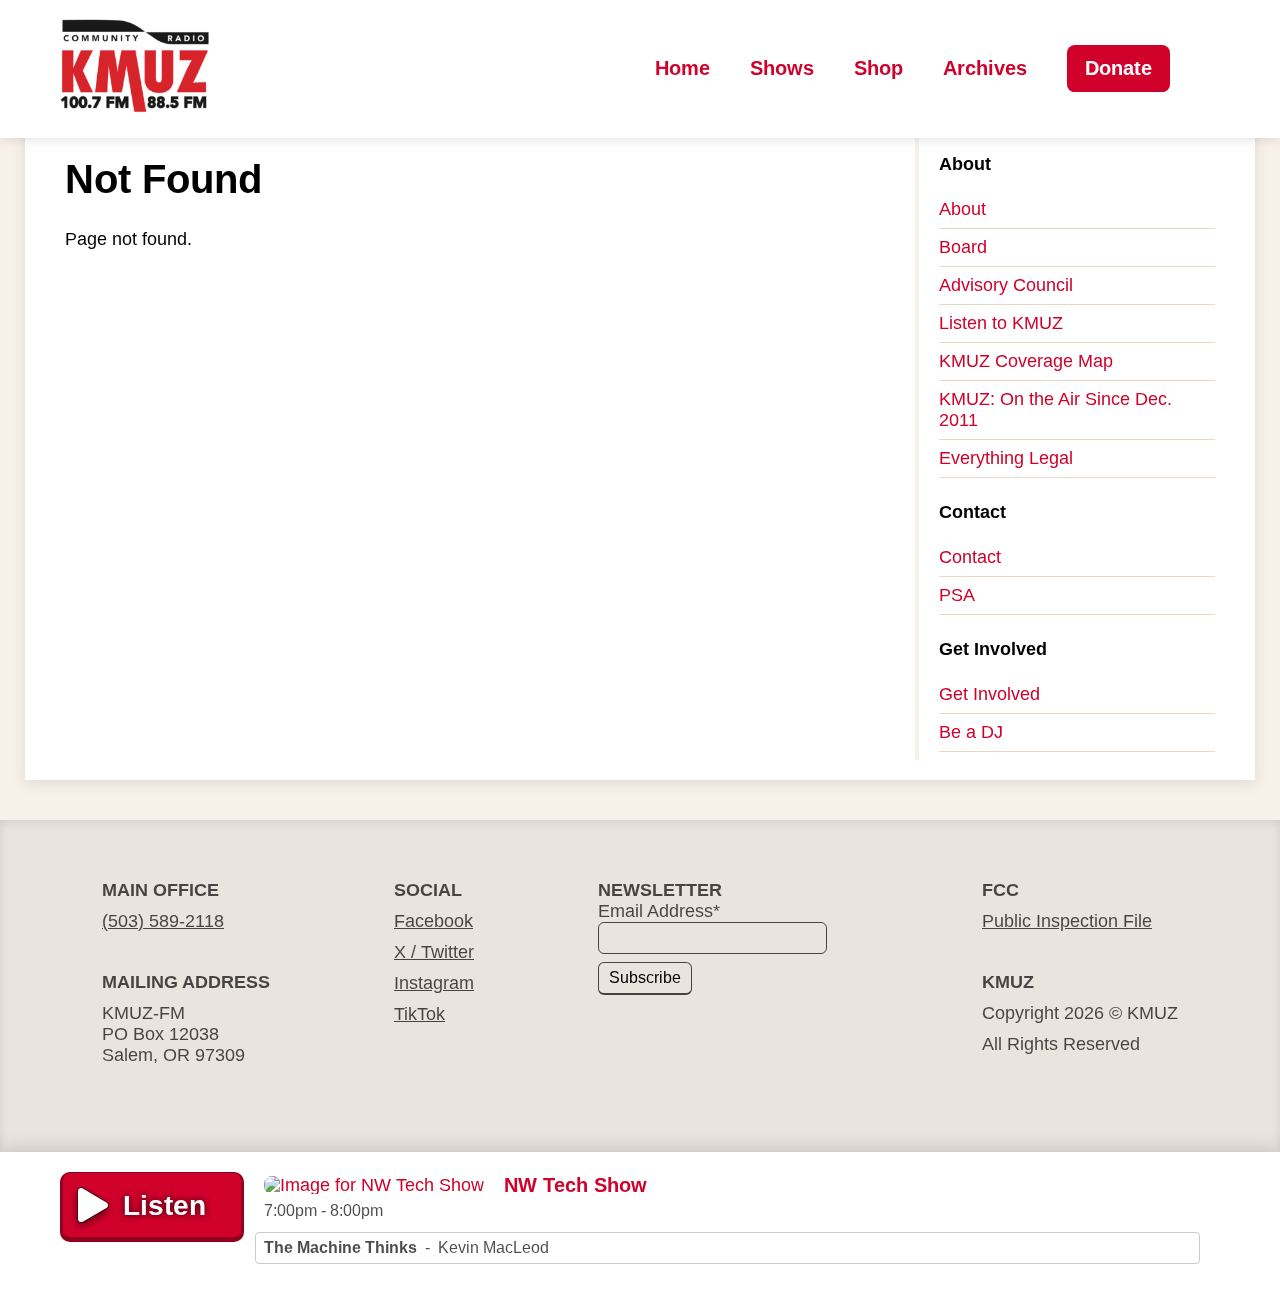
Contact (970, 557)
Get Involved (989, 694)
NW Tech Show (575, 1185)
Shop (878, 68)
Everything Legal (1006, 458)
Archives (985, 68)
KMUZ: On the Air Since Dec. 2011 (1055, 409)
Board (963, 247)
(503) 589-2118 (163, 921)
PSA (957, 595)
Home (682, 68)
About (962, 209)
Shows (782, 68)
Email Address (659, 911)
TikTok (419, 1014)
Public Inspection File (1067, 921)
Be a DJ (971, 732)
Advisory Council (1006, 285)
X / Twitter (434, 952)
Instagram (434, 983)
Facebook (433, 921)
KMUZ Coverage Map (1026, 361)
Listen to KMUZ (1001, 323)
